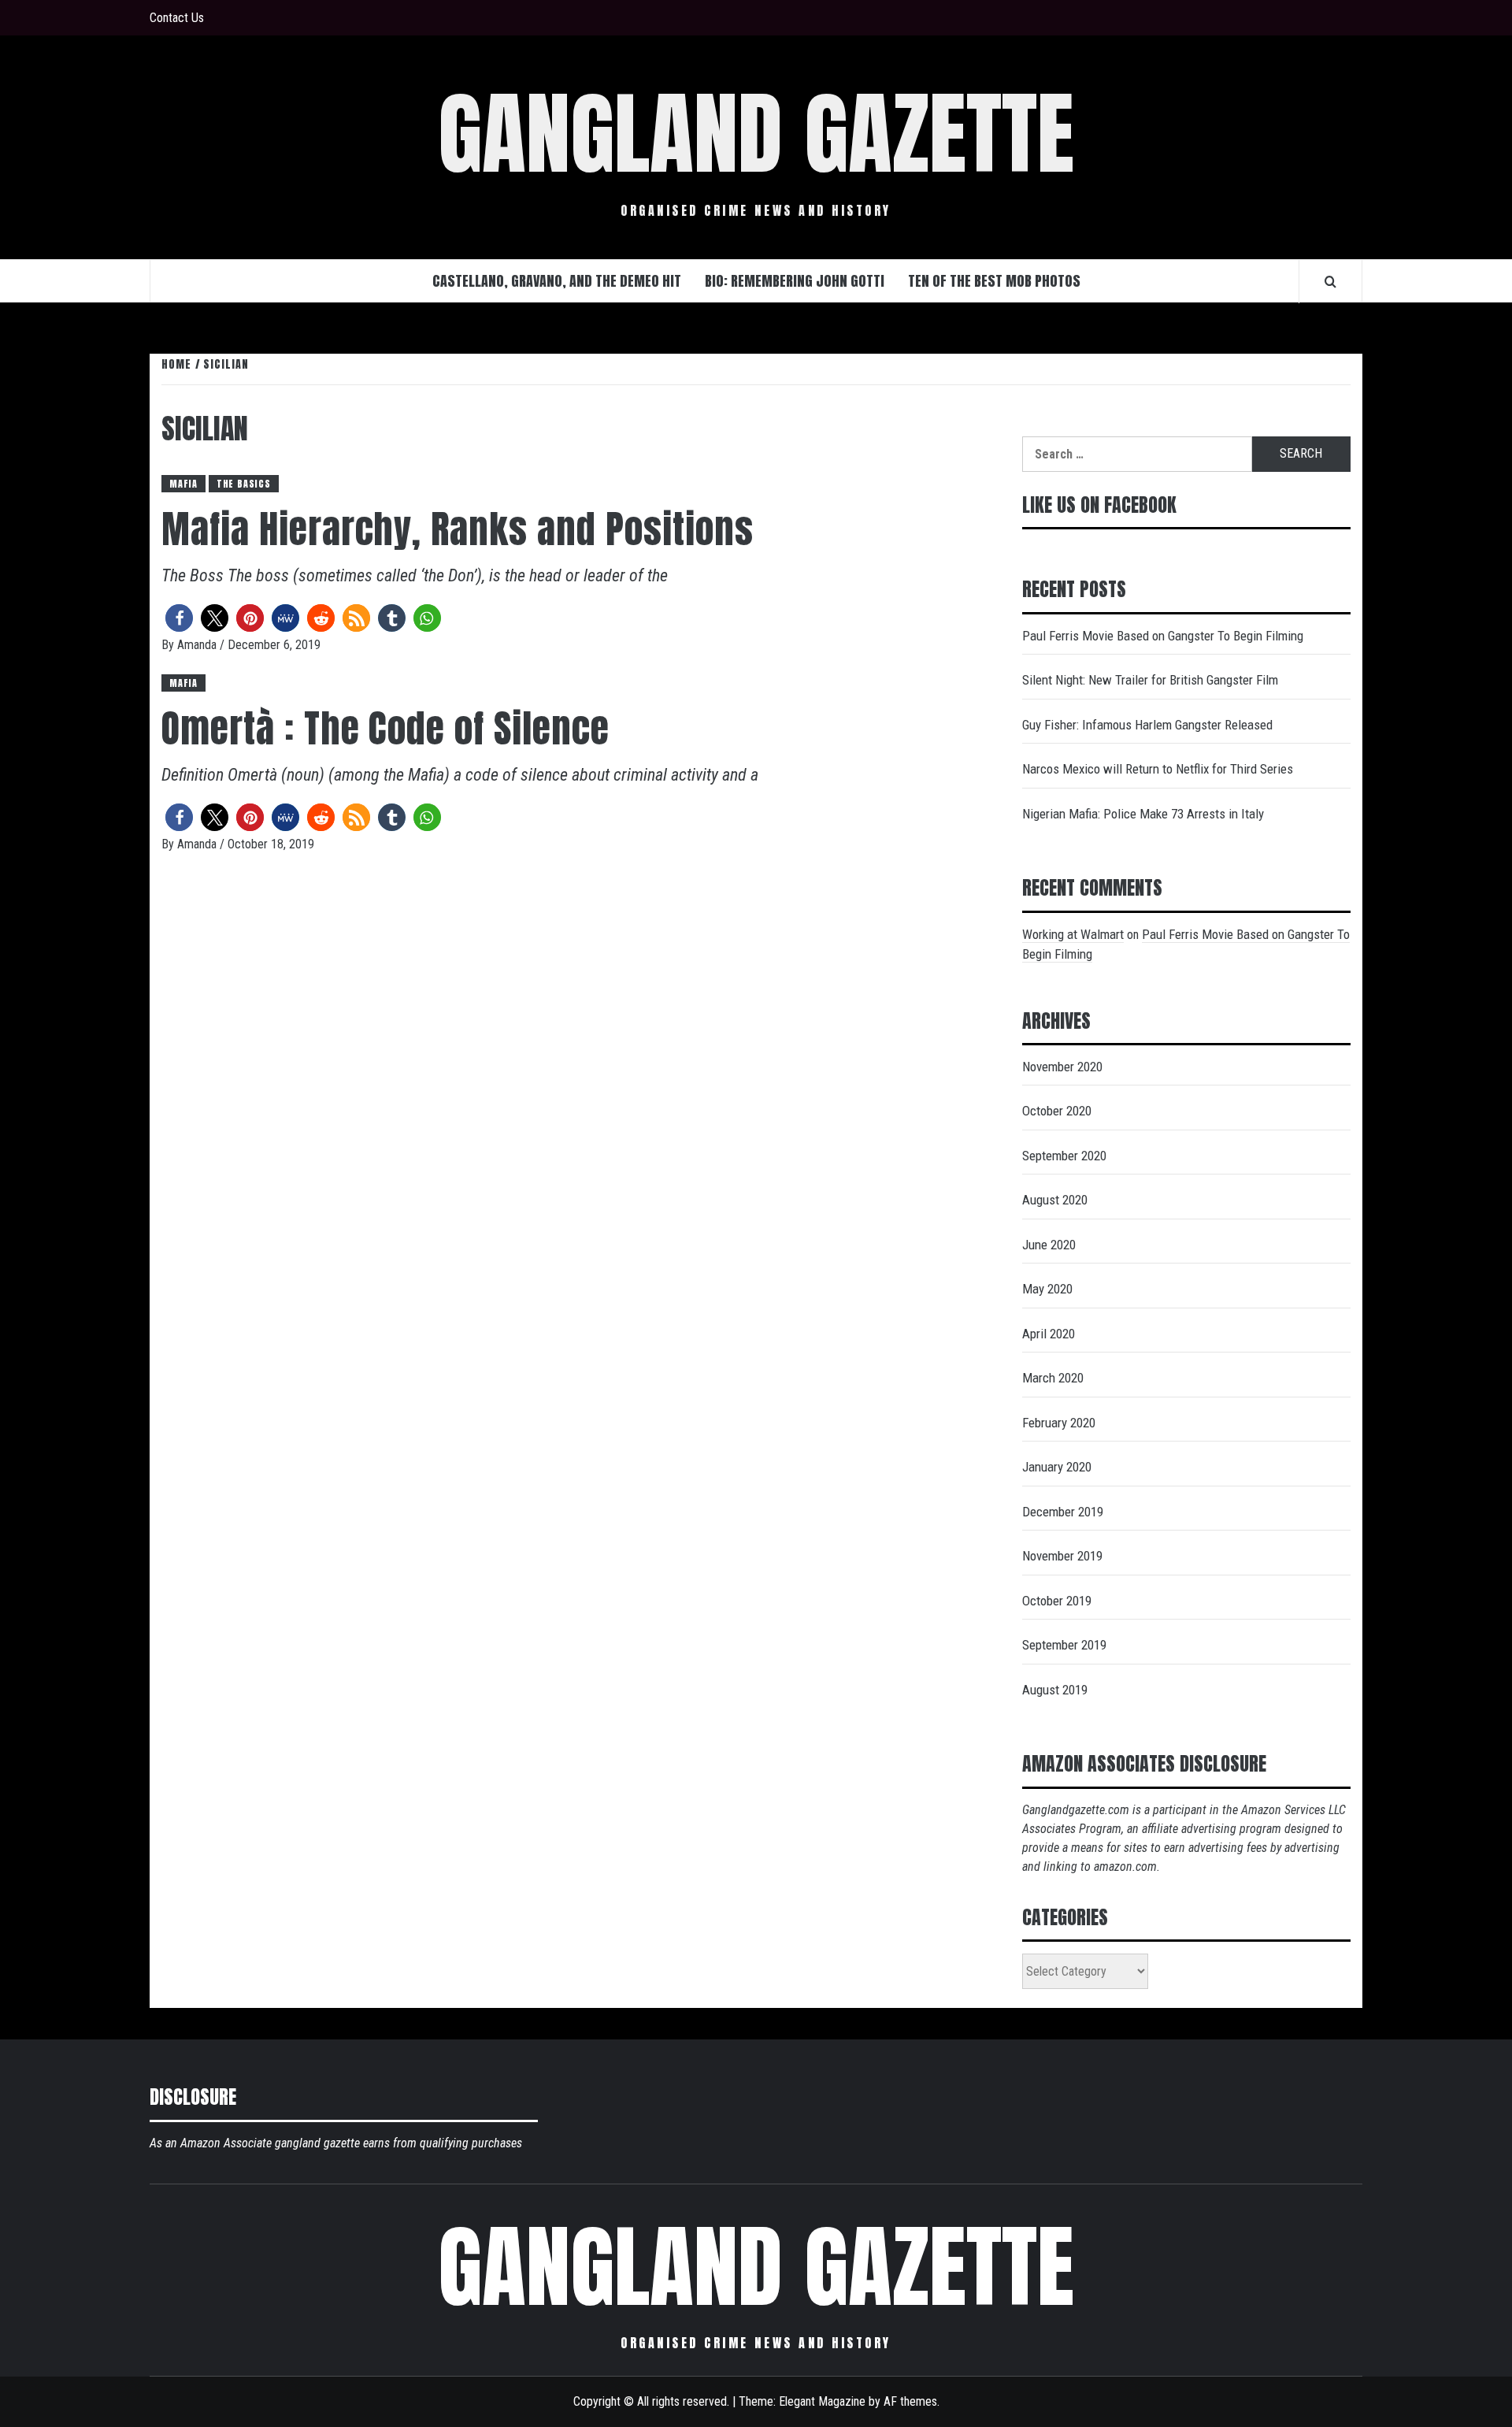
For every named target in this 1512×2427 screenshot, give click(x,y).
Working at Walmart (1073, 934)
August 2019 (1055, 1690)
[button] (179, 618)
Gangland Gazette (756, 134)
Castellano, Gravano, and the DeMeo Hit (557, 281)
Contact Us (177, 18)
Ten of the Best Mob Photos (994, 281)
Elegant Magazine (822, 2401)
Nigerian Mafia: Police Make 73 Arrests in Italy (1143, 814)
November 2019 (1062, 1556)
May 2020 (1047, 1289)
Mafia (183, 484)
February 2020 (1059, 1423)
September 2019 (1064, 1645)
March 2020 (1053, 1378)
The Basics (244, 484)
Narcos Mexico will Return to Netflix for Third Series (1158, 769)
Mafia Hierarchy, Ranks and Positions (458, 529)
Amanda (198, 645)
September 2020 (1064, 1156)
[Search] (1330, 281)
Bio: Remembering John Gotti (795, 281)
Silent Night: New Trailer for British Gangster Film (1150, 680)
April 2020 (1049, 1334)
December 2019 (1063, 1512)
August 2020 (1055, 1200)
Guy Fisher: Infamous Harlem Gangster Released (1147, 725)
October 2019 (1057, 1601)
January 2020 (1057, 1467)
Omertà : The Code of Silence (385, 729)
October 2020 (1057, 1111)
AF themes (910, 2401)
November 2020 (1062, 1067)
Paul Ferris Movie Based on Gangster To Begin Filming (1163, 636)
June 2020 (1049, 1245)
